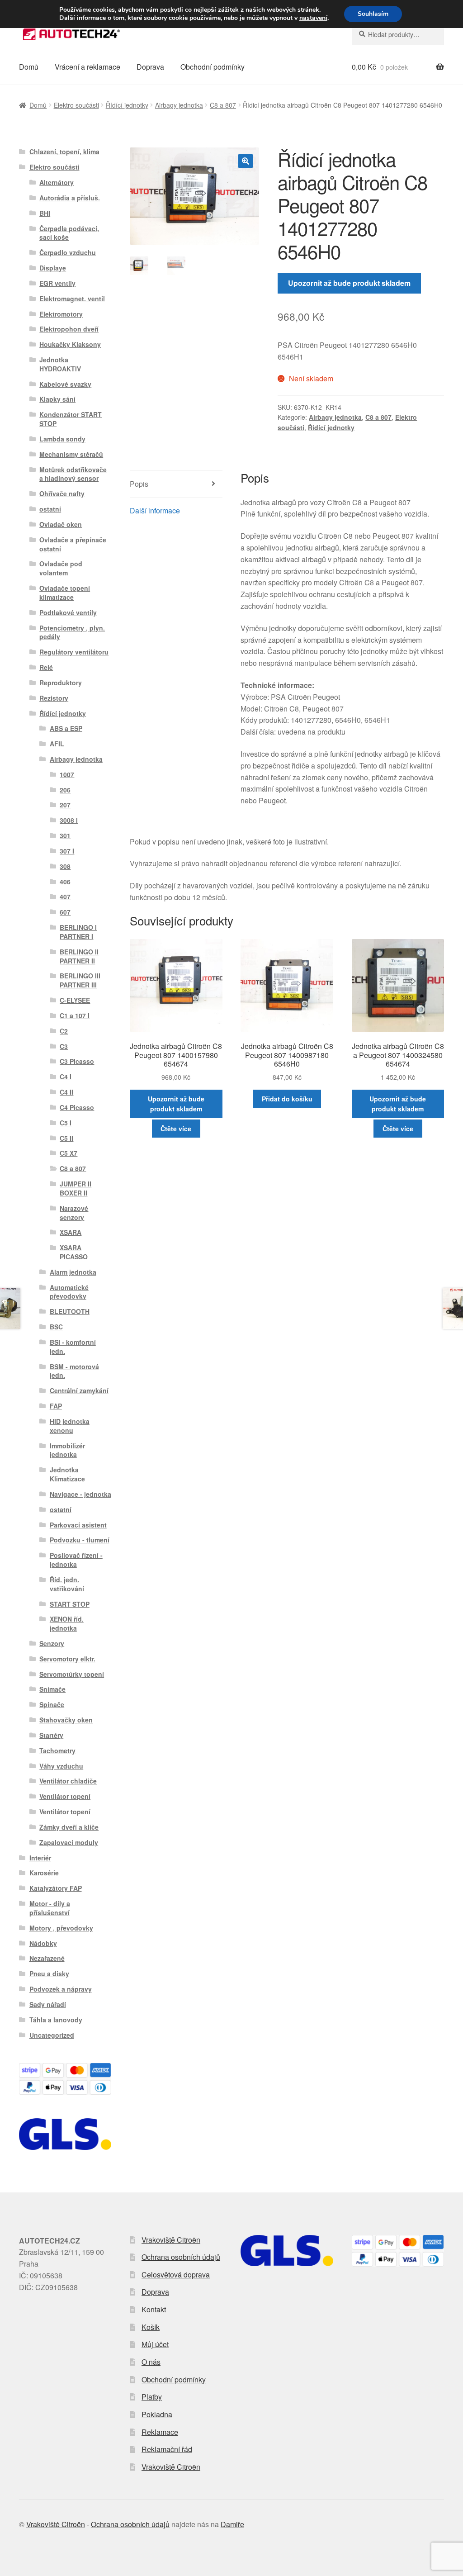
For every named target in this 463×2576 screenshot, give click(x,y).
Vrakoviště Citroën (171, 2240)
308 (65, 866)
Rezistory (54, 698)
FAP (56, 1406)
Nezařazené (47, 1958)
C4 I (66, 1077)
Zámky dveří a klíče (69, 1827)
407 (65, 897)
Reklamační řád (167, 2449)
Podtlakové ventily (68, 612)
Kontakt (154, 2309)
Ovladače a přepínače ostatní (73, 544)
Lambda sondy (62, 439)
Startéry (51, 1735)
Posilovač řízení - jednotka (76, 1560)
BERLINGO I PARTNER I (78, 932)
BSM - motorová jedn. (74, 1371)
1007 (67, 774)
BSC (56, 1327)
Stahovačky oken (66, 1720)
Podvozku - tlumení (80, 1540)
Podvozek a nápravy (61, 1989)
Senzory (52, 1643)
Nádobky (43, 1943)
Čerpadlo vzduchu (68, 252)
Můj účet (155, 2344)
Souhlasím (373, 14)
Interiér (40, 1858)
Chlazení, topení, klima (64, 152)
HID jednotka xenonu (70, 1426)
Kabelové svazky (65, 384)
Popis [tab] (139, 484)
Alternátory (57, 182)
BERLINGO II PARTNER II (79, 956)
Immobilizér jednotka (67, 1450)
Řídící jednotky (127, 105)
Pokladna (157, 2414)
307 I (67, 851)
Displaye (53, 268)
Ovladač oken (61, 524)
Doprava (150, 67)
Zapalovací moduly (69, 1842)
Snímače (52, 1689)
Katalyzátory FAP (56, 1888)
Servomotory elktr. (67, 1659)
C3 (64, 1046)
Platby (152, 2397)
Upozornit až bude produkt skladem (349, 283)
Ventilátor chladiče (68, 1781)
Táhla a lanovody (56, 2020)
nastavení (313, 18)
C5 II (66, 1138)
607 (65, 912)
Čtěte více (176, 1129)
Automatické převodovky (69, 1292)
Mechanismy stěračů (71, 454)
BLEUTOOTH (70, 1311)
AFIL (57, 744)
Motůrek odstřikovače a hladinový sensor (73, 474)
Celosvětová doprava (176, 2275)
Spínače (52, 1704)
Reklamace (160, 2432)
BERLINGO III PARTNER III (80, 980)
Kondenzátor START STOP (71, 419)
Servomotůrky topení (72, 1674)
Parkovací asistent (78, 1525)
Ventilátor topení (65, 1796)
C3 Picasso (77, 1061)
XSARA (71, 1232)
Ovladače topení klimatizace (65, 593)
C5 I (66, 1123)
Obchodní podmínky (213, 67)
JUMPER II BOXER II (76, 1188)
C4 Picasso (77, 1107)
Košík (151, 2327)
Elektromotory (61, 314)
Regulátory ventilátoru (74, 652)
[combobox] (398, 34)
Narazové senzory (74, 1213)
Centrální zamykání (79, 1390)
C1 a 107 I (75, 1015)
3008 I (69, 820)
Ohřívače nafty (62, 493)
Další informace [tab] (155, 510)
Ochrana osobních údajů (181, 2257)
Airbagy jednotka (179, 105)
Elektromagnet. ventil (72, 299)
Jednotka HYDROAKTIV (60, 364)
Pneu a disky (49, 1974)
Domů (29, 67)
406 (65, 882)
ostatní (50, 509)
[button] (246, 161)
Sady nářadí (48, 2004)
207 (65, 805)
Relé (46, 667)
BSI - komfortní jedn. (73, 1347)
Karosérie (44, 1873)
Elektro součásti (76, 105)
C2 (64, 1031)
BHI (45, 213)
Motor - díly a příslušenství (50, 1908)
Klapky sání (57, 399)
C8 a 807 (223, 105)
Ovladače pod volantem (61, 568)
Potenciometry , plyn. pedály (72, 632)
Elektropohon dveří (69, 329)
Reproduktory (61, 683)
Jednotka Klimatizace (67, 1474)
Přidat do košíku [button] (287, 1099)
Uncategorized (52, 2035)
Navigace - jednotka (80, 1494)
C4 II (66, 1092)
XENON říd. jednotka (67, 1623)
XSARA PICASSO (74, 1252)
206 (65, 790)
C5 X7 (69, 1153)
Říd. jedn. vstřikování (67, 1584)
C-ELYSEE (75, 1000)
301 (65, 835)
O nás (151, 2362)
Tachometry (57, 1751)
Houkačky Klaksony (70, 344)
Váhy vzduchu (61, 1766)
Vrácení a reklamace (87, 67)
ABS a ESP (66, 728)
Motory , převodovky (61, 1928)
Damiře (232, 2524)
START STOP (70, 1604)
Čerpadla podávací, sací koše (69, 233)
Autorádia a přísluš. (70, 198)
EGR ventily (57, 283)
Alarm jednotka (73, 1272)
